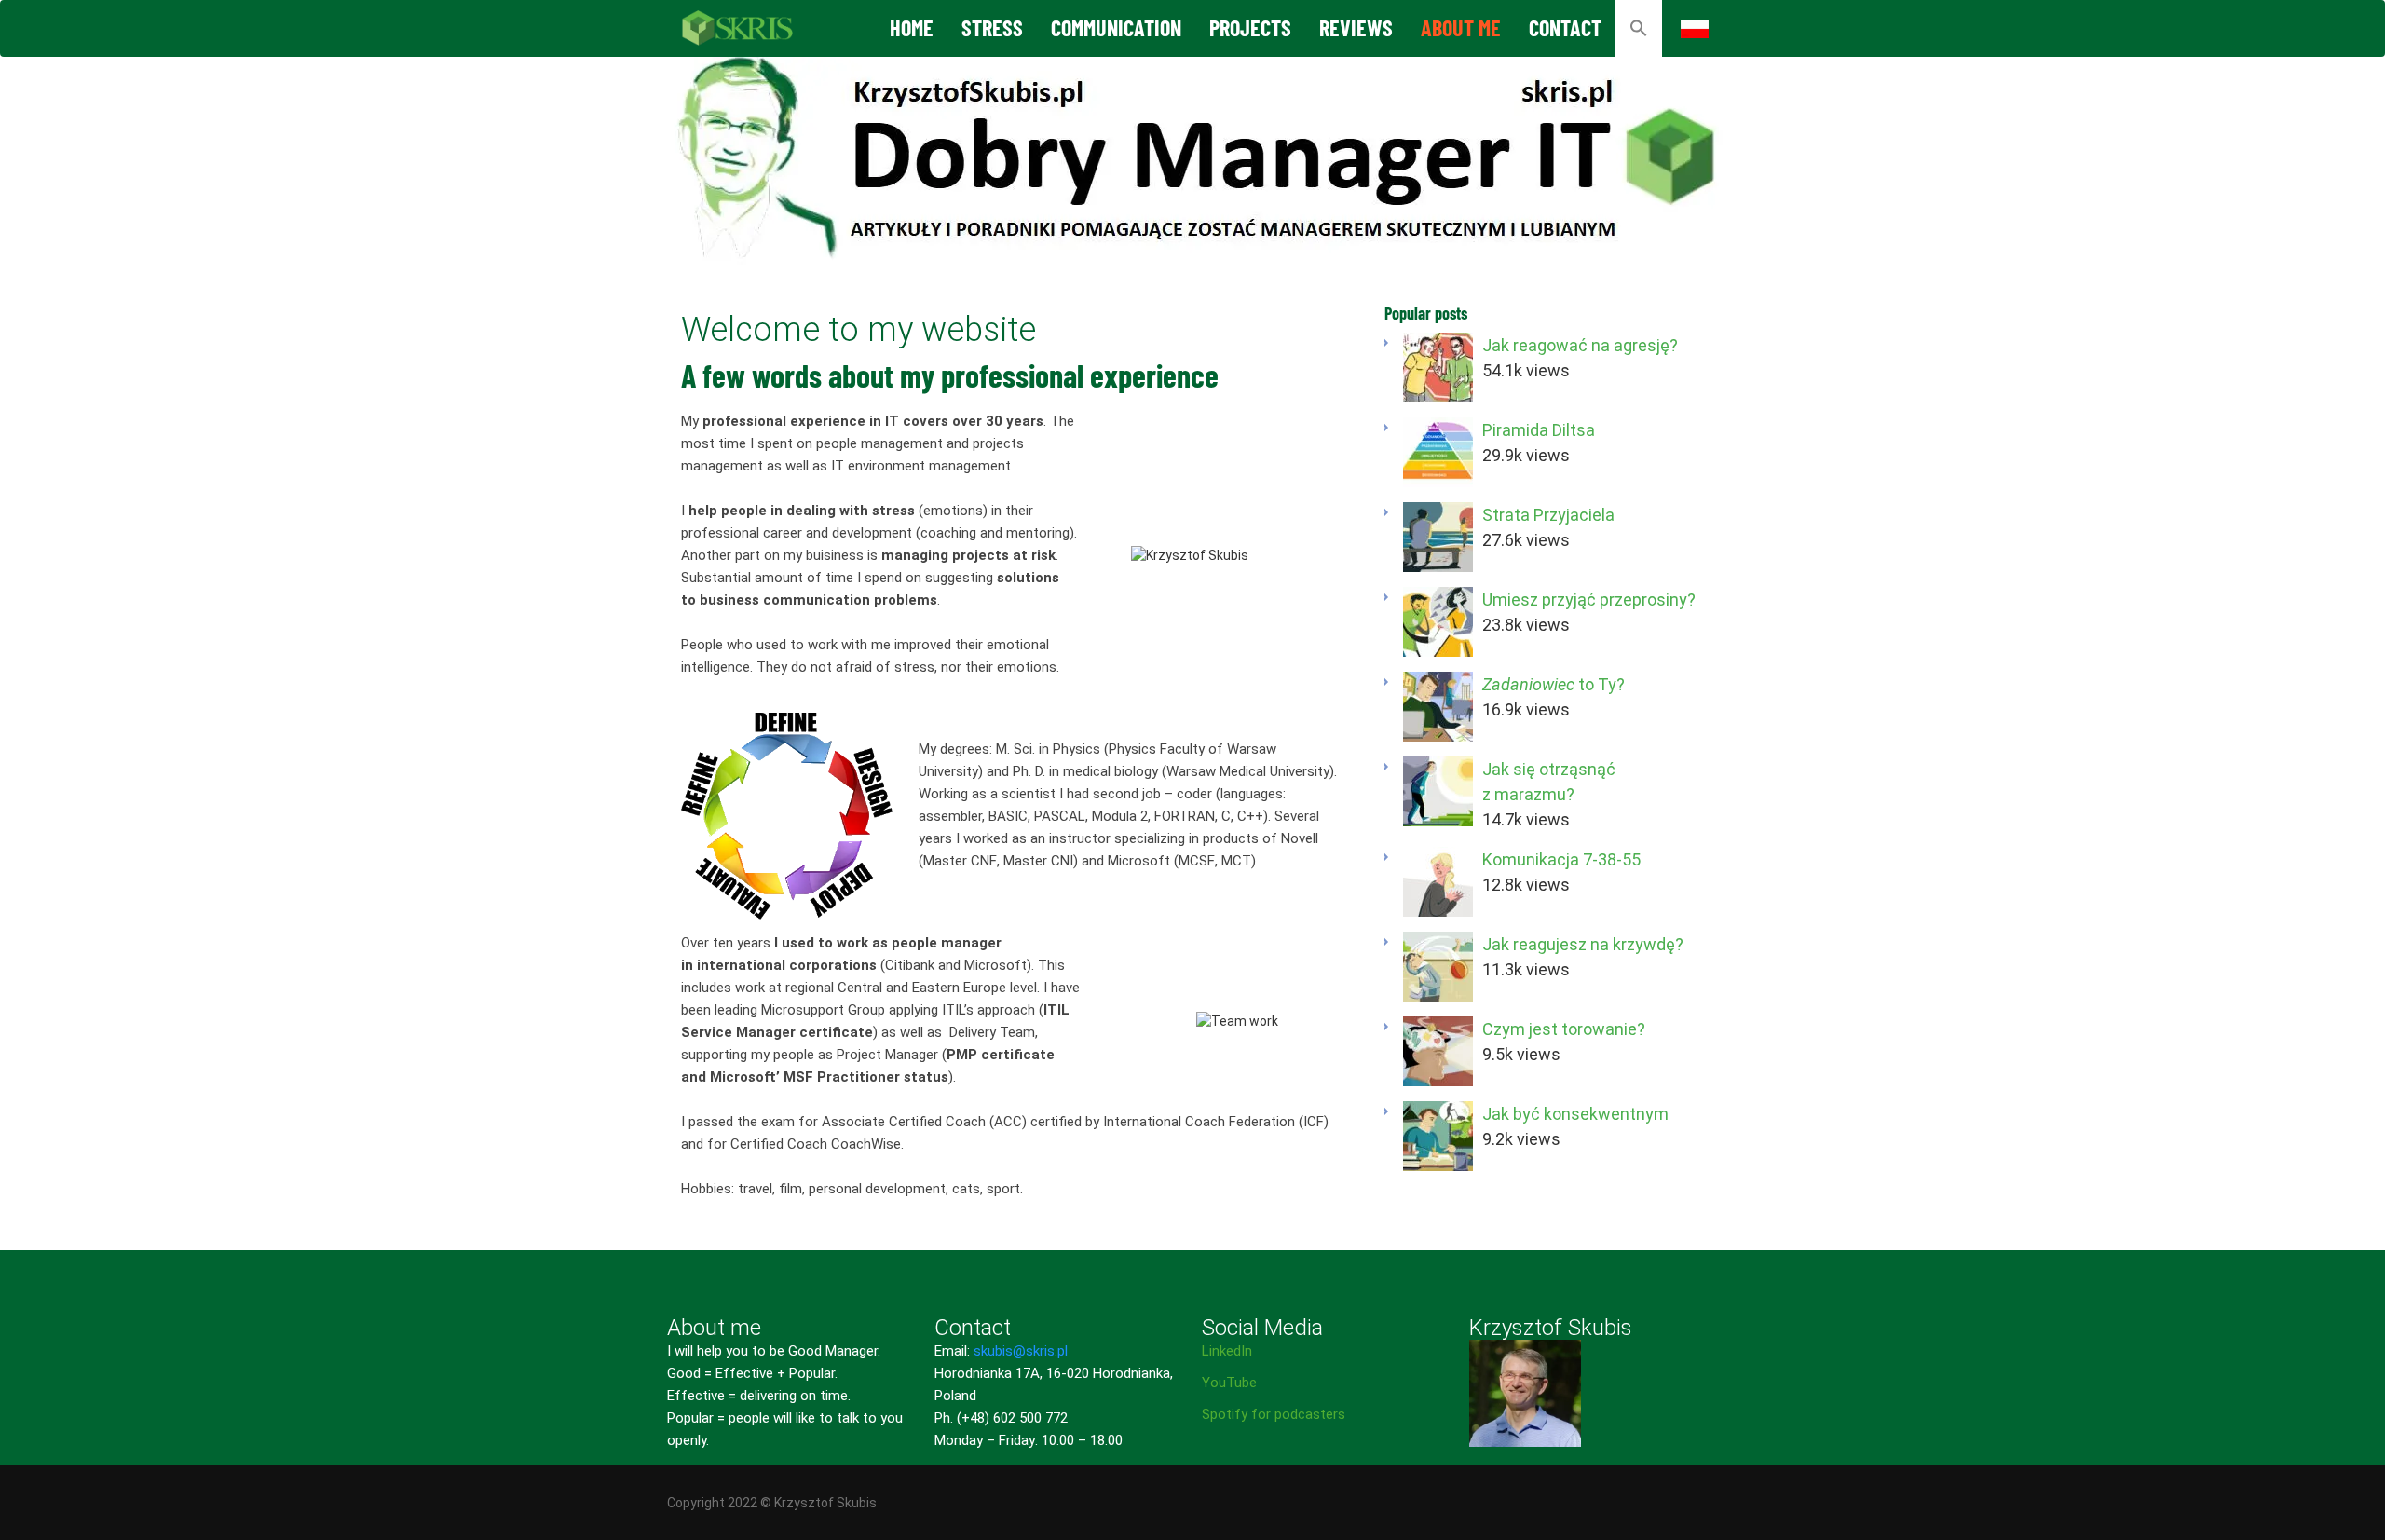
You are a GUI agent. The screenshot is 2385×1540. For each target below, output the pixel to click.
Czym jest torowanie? (1564, 1029)
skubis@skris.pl (1021, 1351)
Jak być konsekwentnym (1575, 1114)
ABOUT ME (1461, 27)
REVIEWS (1356, 27)
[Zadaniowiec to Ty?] (1438, 707)
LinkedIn (1227, 1351)
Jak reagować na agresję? (1580, 345)
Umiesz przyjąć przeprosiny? (1589, 600)
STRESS (992, 27)
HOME (912, 27)
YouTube (1229, 1383)
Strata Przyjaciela (1548, 515)
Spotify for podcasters (1274, 1414)
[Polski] (1695, 28)
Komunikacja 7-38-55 (1561, 859)
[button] (1639, 28)
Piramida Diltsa (1539, 430)
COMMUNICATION (1116, 27)
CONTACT (1565, 27)
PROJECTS (1250, 27)
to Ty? (1554, 684)
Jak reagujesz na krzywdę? (1583, 944)
